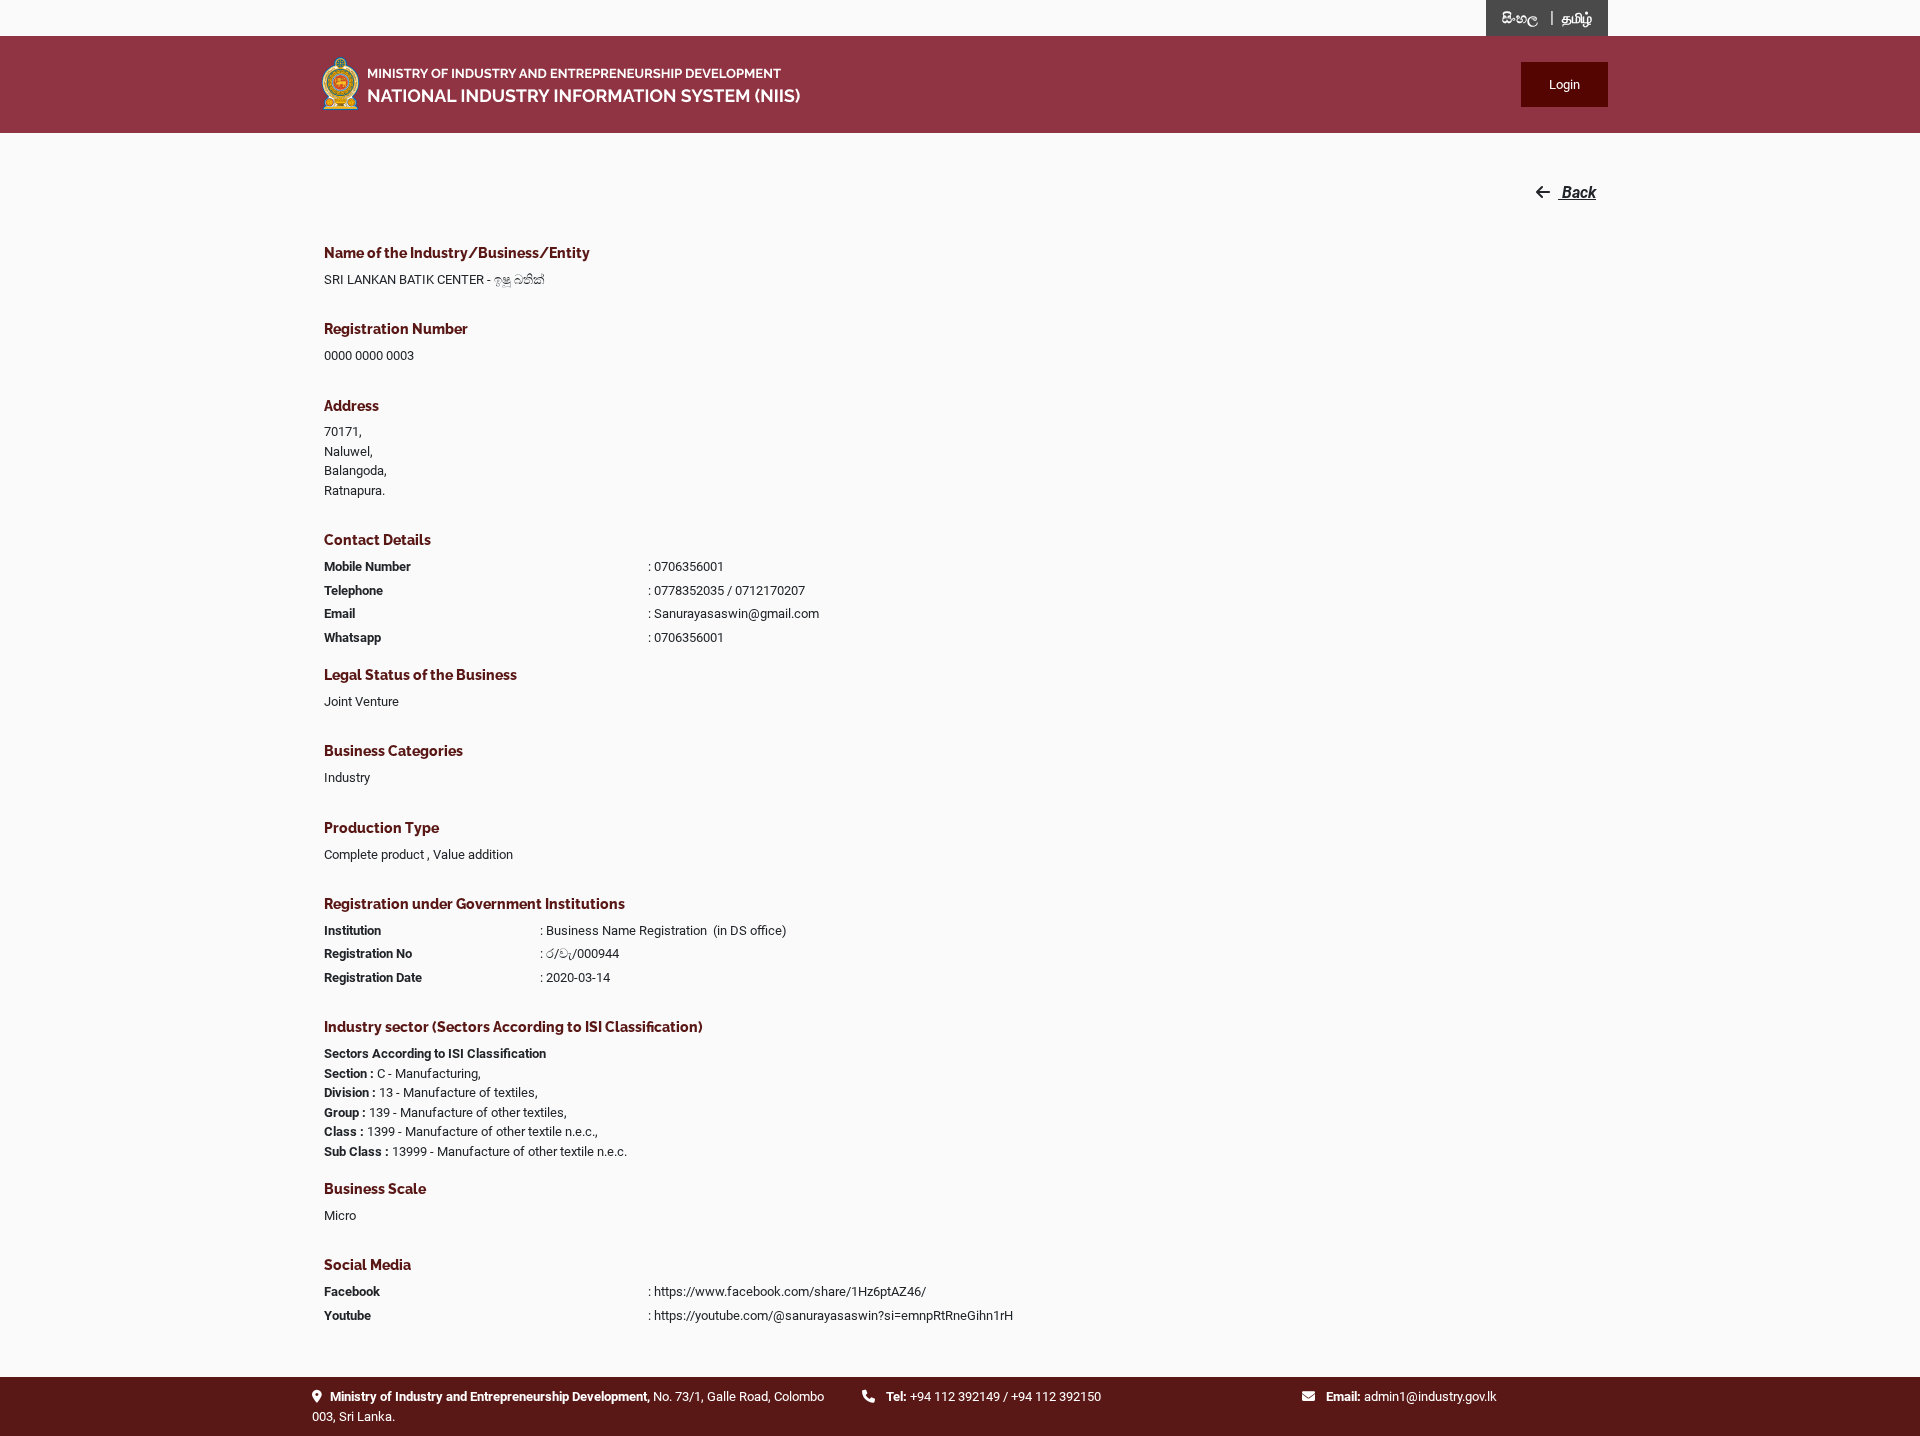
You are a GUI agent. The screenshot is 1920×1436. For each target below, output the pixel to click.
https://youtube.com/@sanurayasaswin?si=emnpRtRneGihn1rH (833, 1315)
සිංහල (1520, 18)
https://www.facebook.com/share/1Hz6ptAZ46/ (790, 1291)
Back (1577, 192)
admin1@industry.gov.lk (1430, 1396)
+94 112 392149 (955, 1396)
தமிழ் (1577, 18)
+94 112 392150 (1056, 1396)
